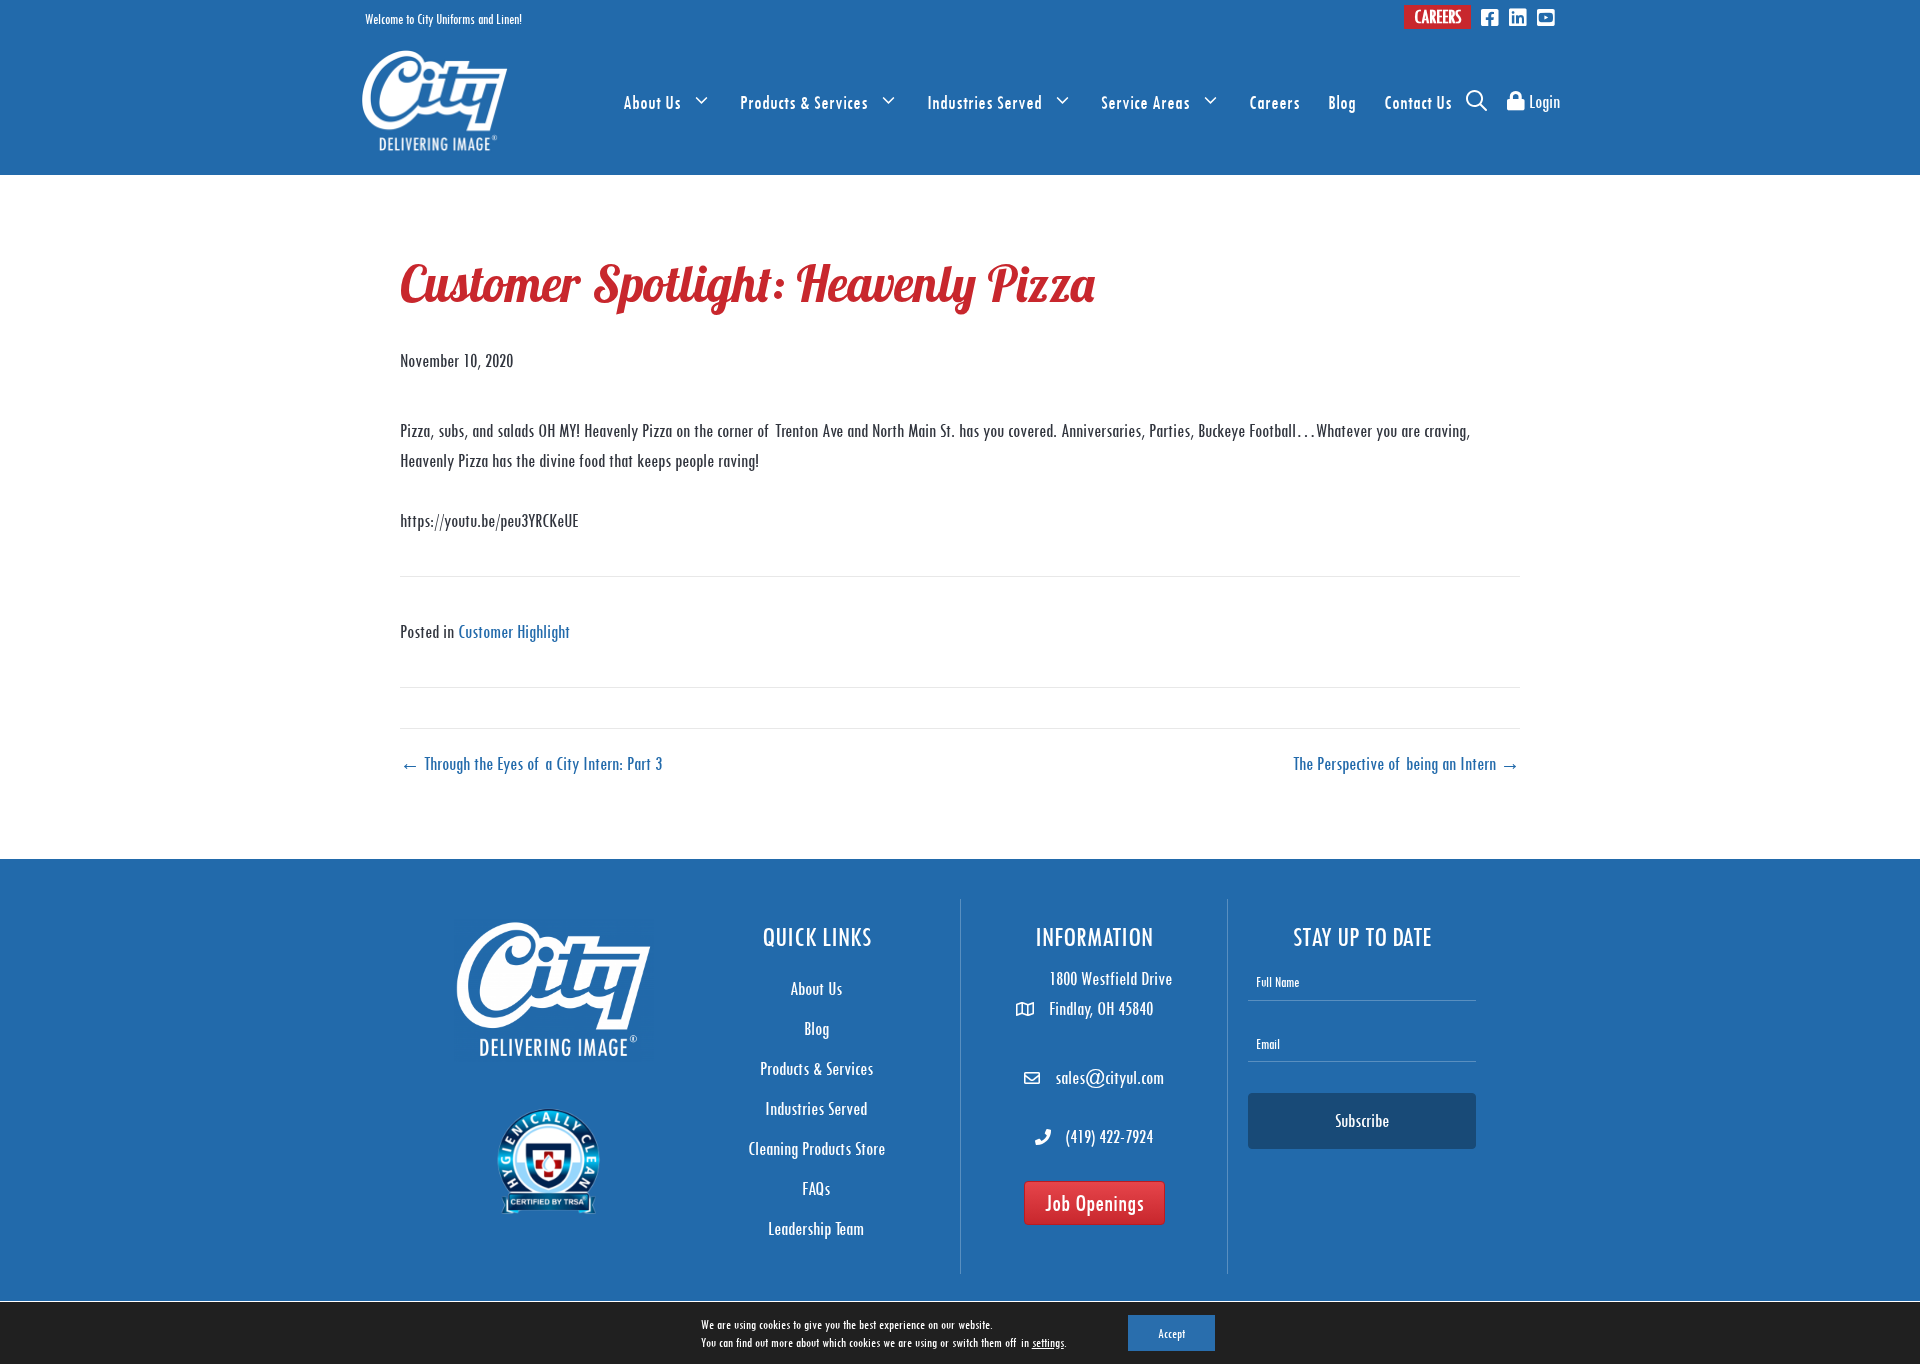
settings (1048, 1342)
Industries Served (984, 102)
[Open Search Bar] (1476, 102)
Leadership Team (816, 1228)
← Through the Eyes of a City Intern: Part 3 (531, 763)
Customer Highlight (514, 631)
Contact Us (1418, 102)
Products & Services (804, 102)
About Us (652, 102)
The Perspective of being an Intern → (1406, 763)
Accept (1171, 1333)
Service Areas (1145, 102)
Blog (1342, 102)
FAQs (816, 1188)
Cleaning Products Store (816, 1148)
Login (1542, 101)
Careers (1437, 16)
